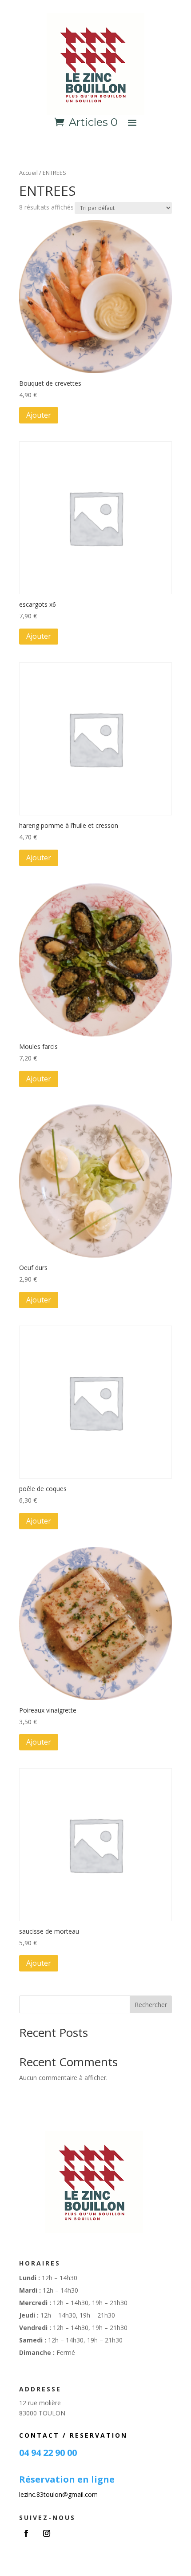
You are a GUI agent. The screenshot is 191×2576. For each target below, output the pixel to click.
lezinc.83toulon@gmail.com (58, 2494)
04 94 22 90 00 (48, 2453)
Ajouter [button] (39, 415)
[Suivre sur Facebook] (26, 2533)
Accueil (28, 173)
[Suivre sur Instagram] (47, 2533)
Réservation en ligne (67, 2479)
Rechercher (151, 2005)
